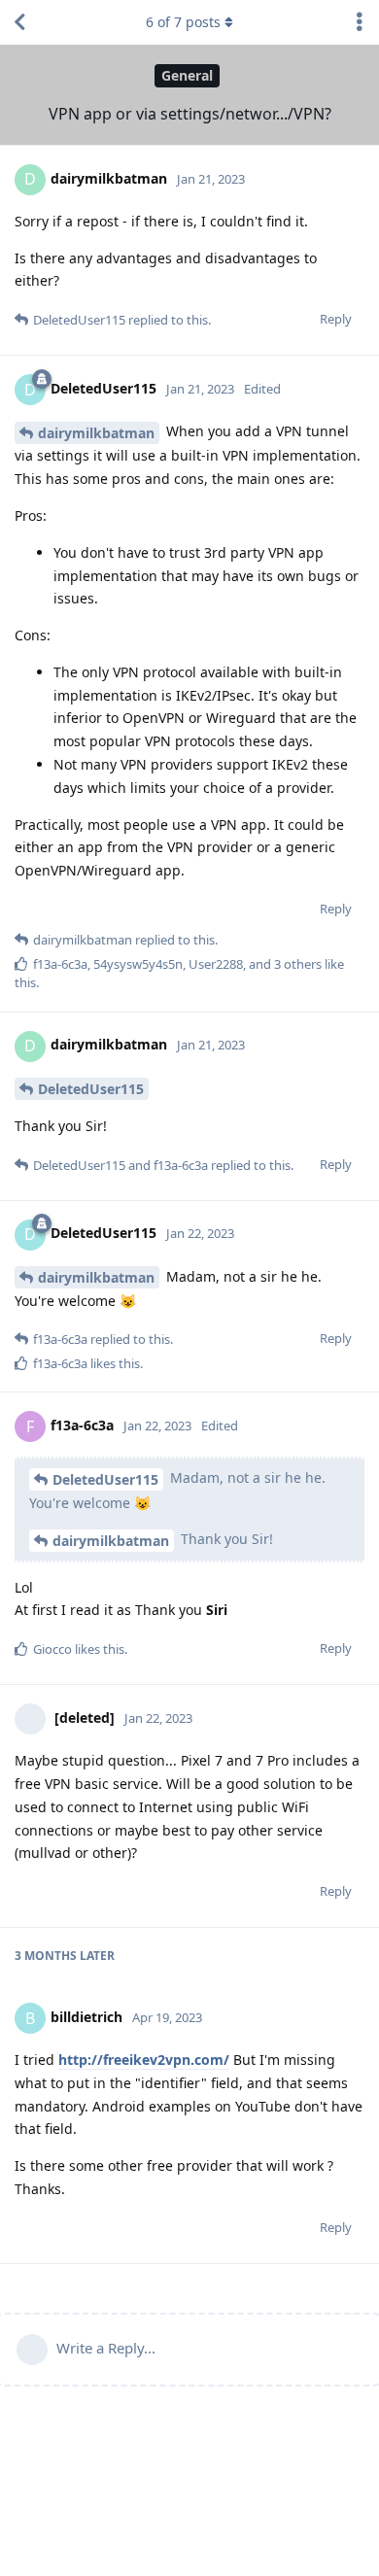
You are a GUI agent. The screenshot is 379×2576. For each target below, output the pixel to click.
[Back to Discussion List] (19, 22)
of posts (183, 22)
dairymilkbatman (96, 433)
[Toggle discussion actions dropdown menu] (360, 22)
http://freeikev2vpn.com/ (144, 2060)
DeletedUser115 (91, 1089)
